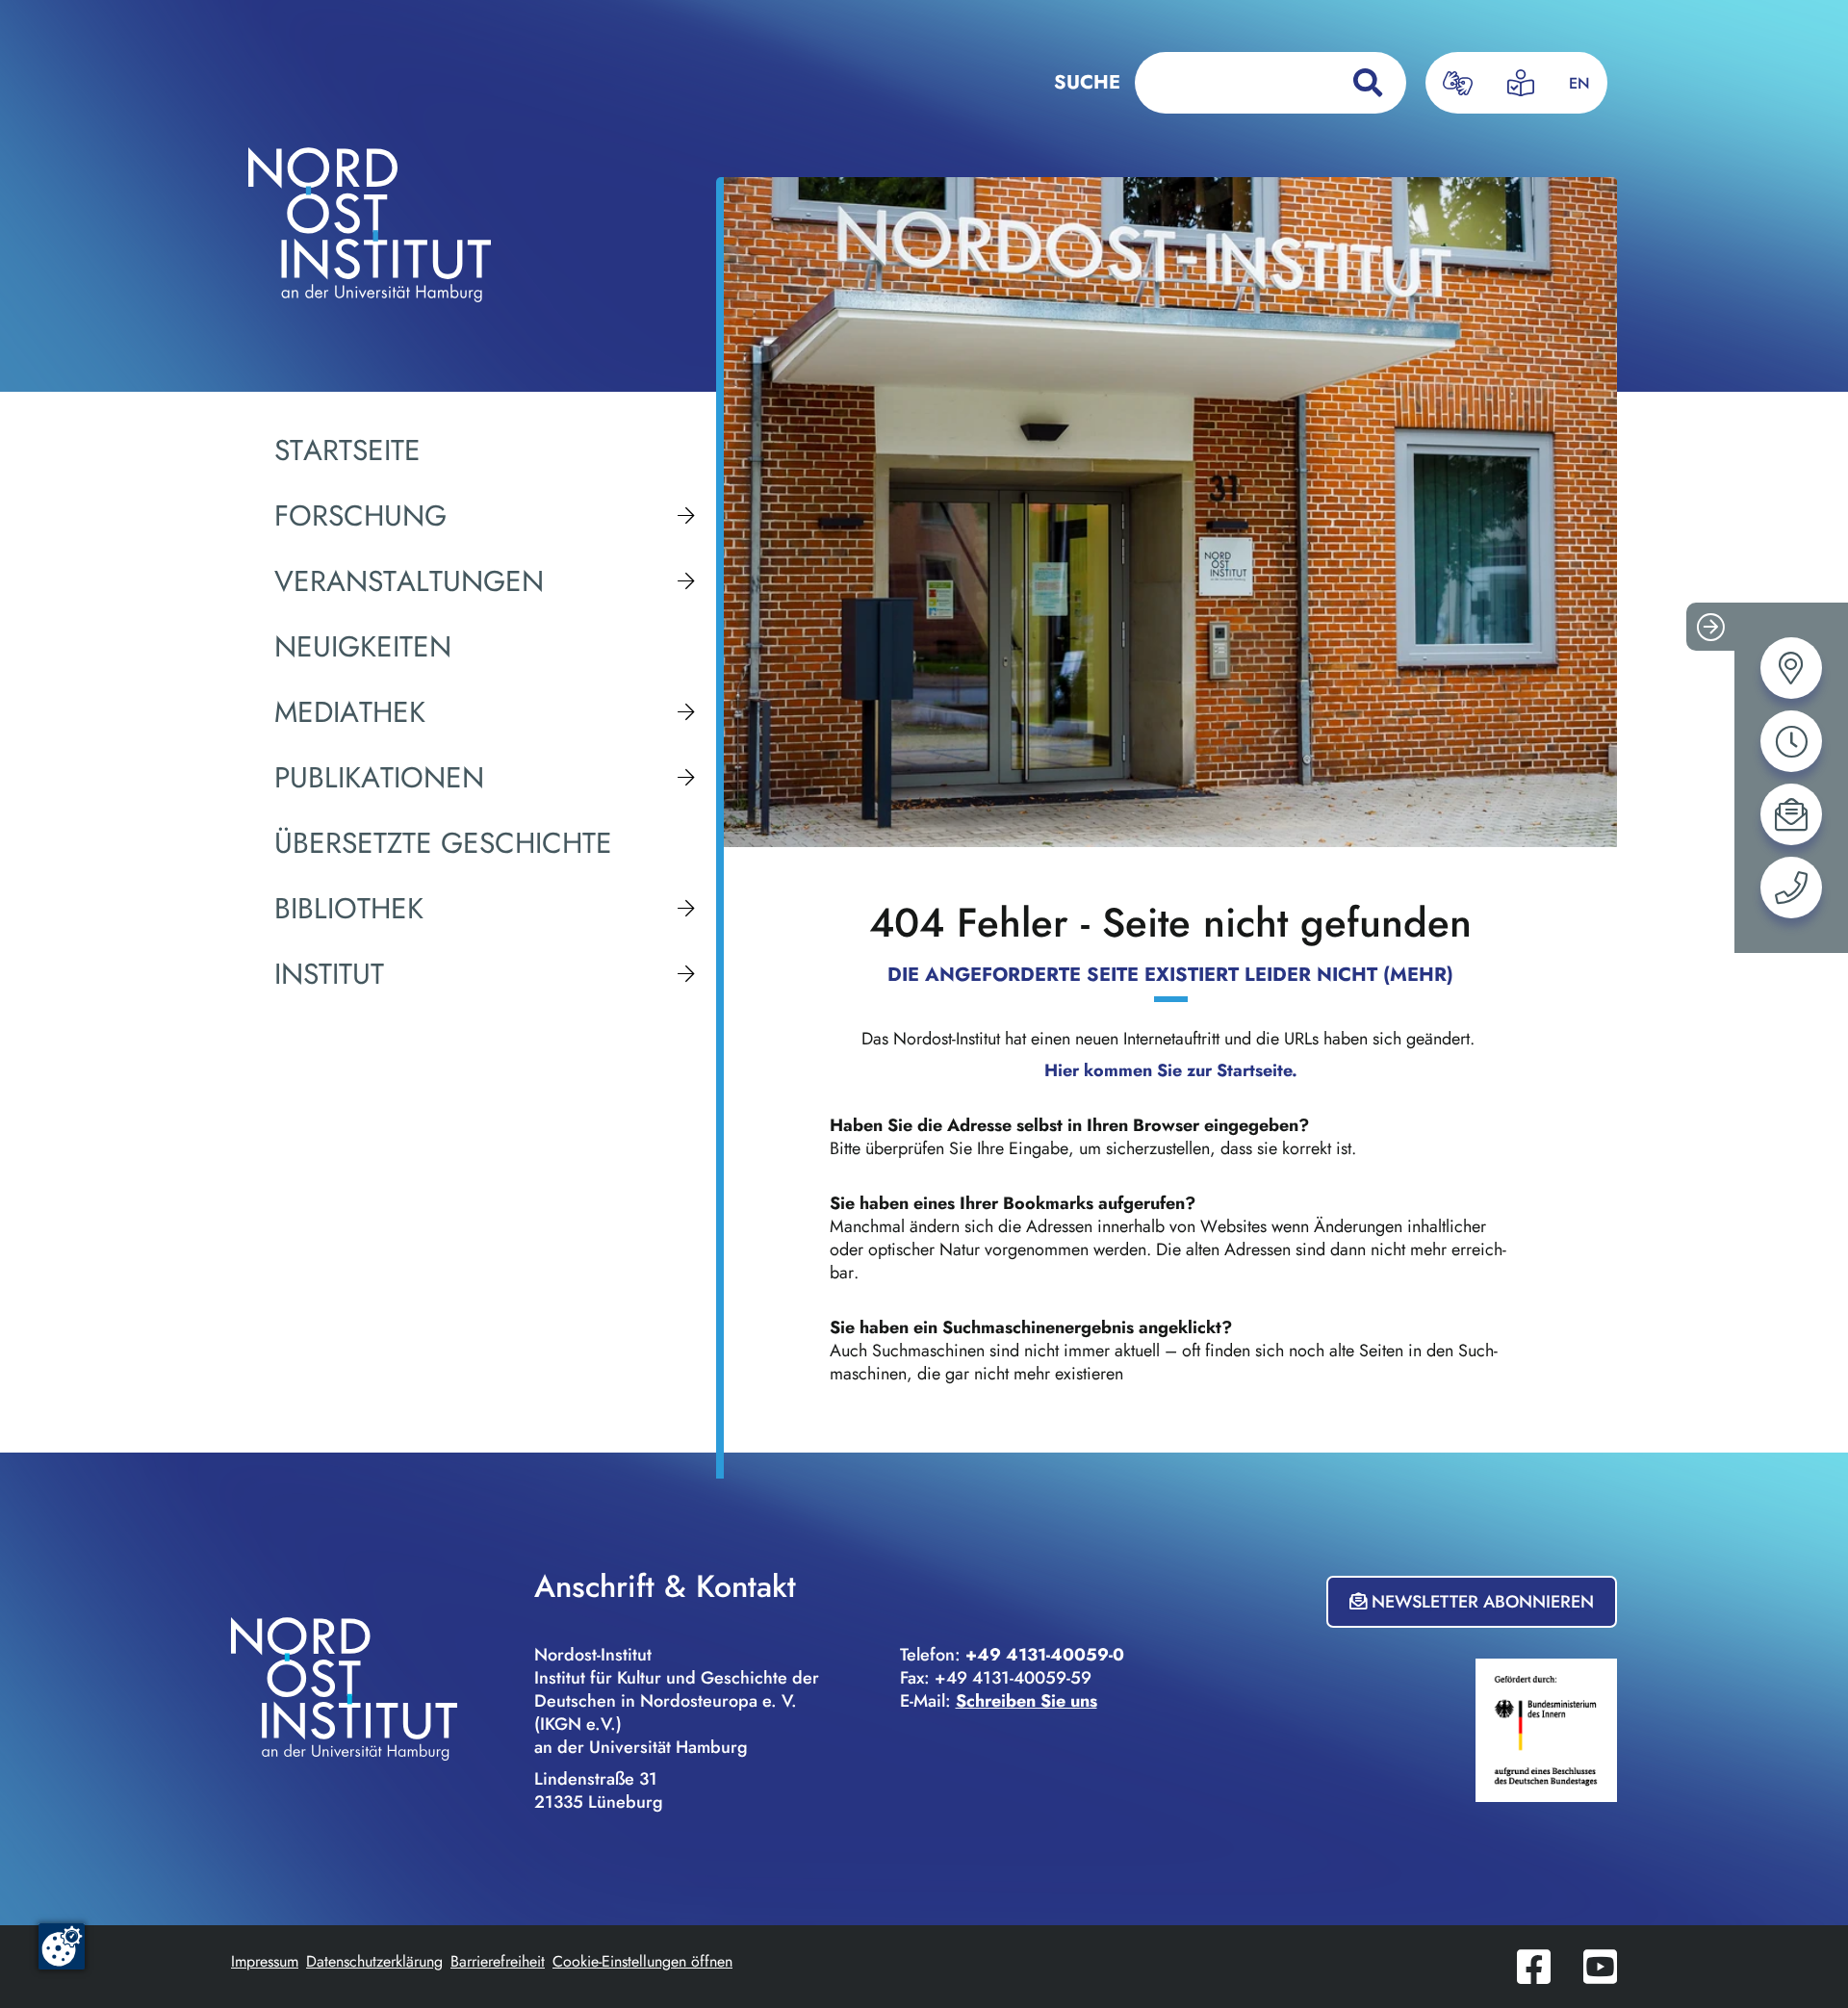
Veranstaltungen (409, 581)
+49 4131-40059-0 (1045, 1655)
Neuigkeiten (363, 647)
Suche (1087, 82)
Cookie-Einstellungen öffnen (642, 1961)
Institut (329, 974)
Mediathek (350, 712)
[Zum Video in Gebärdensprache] (1458, 83)
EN (1579, 83)
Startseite (347, 451)
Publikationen (379, 778)
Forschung (360, 516)
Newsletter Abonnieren (1480, 1602)
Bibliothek (349, 909)
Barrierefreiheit (498, 1961)
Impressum (265, 1961)
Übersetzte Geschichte (443, 843)
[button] (1710, 627)
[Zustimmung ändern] (62, 1946)
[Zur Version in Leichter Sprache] (1521, 83)
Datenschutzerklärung (374, 1961)
